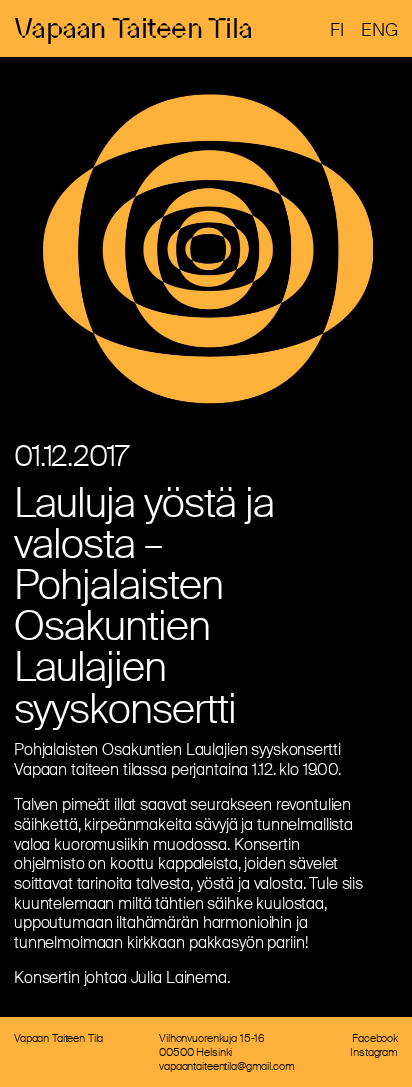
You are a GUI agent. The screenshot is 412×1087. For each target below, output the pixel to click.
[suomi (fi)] (337, 30)
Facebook (375, 1038)
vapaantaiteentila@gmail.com (226, 1066)
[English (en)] (379, 30)
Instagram (374, 1052)
